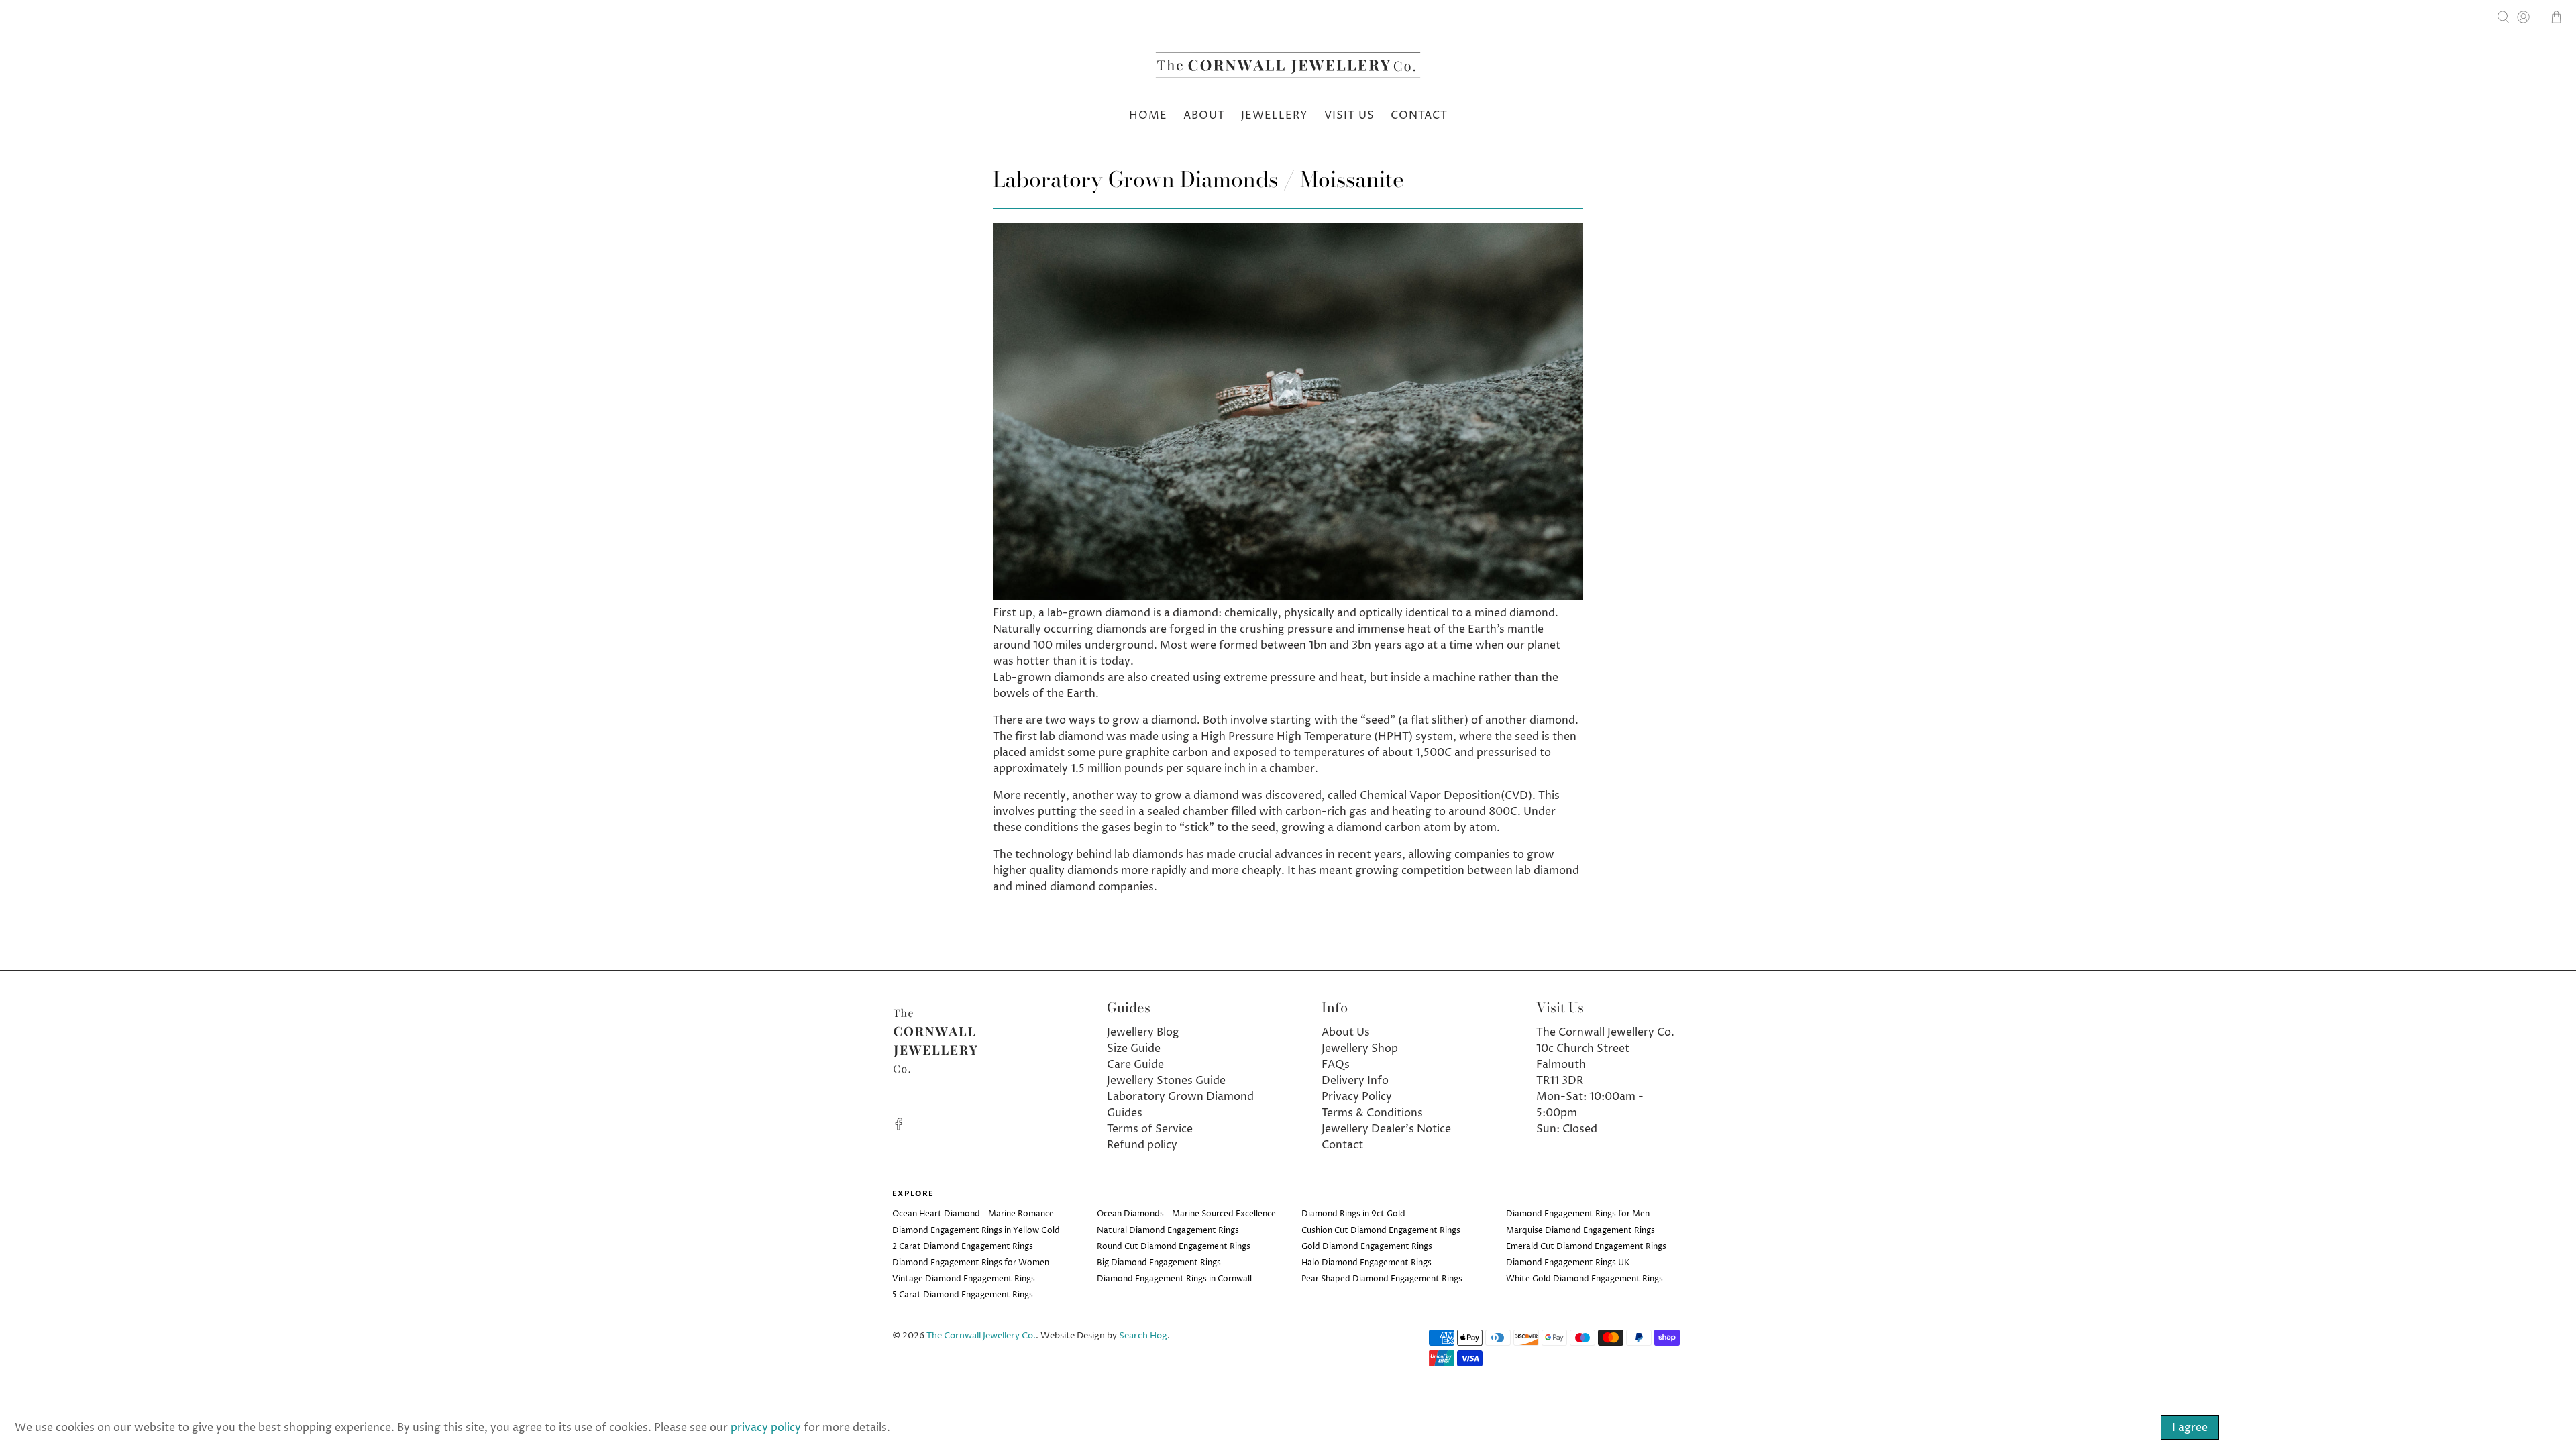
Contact (1419, 115)
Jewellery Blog (1143, 1032)
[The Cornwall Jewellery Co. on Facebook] (899, 1127)
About (1204, 115)
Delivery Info (1355, 1081)
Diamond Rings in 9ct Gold (1353, 1214)
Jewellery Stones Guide (1166, 1081)
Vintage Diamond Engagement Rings (964, 1279)
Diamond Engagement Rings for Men (1578, 1214)
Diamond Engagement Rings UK (1568, 1263)
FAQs (1336, 1065)
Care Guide (1135, 1065)
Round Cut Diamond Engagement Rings (1174, 1247)
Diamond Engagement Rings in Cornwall (1174, 1279)
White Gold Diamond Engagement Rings (1585, 1279)
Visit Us (1349, 115)
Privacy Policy (1357, 1097)
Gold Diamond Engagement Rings (1367, 1247)
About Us (1346, 1032)
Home (1148, 115)
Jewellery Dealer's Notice (1386, 1129)
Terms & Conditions (1372, 1113)
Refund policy (1142, 1145)
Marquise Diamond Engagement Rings (1580, 1231)
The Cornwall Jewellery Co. (981, 1336)
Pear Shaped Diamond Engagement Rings (1382, 1279)
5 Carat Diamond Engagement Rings (963, 1295)
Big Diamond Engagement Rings (1159, 1263)
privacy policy (766, 1428)
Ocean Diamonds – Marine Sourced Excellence (1186, 1214)
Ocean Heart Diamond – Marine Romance (973, 1214)
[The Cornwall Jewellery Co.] (1288, 69)
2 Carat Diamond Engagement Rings (963, 1247)
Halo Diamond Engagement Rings (1366, 1263)
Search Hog (1143, 1336)
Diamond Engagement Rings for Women (971, 1263)
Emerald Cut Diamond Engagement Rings (1586, 1247)
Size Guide (1134, 1049)
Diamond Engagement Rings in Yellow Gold (976, 1231)
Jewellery (1275, 115)
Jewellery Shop (1360, 1049)
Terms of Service (1150, 1129)
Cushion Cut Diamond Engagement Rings (1381, 1231)
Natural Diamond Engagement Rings (1168, 1231)
